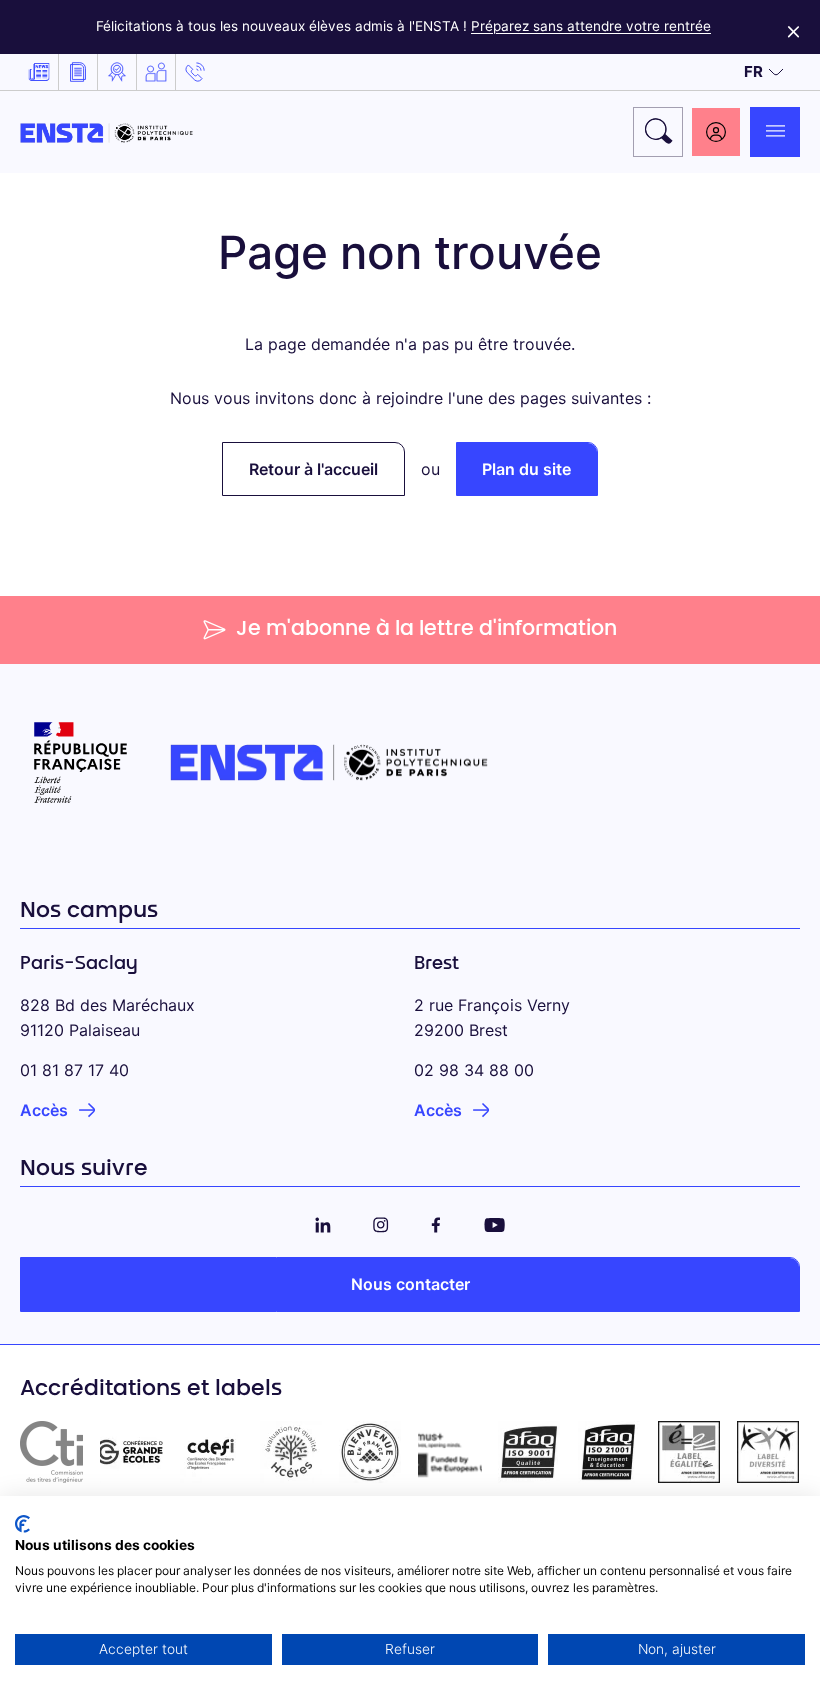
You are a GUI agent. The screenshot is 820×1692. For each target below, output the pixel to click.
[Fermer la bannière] (793, 27)
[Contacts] (195, 72)
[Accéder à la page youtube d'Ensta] (494, 1222)
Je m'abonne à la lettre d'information (426, 630)
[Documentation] (78, 72)
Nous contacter (410, 1284)
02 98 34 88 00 (474, 1070)
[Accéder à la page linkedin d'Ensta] (323, 1222)
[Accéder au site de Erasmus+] (450, 1452)
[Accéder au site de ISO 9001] (530, 1452)
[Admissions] (117, 72)
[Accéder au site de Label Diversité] (768, 1452)
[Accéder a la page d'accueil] (106, 132)
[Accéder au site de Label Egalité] (689, 1452)
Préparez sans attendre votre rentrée (591, 26)
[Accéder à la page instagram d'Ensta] (381, 1222)
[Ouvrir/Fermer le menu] (775, 132)
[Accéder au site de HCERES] (291, 1452)
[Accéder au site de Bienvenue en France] (370, 1452)
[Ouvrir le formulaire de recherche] (658, 132)
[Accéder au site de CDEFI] (211, 1452)
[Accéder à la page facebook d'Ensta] (436, 1222)
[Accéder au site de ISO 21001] (609, 1452)
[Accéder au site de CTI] (52, 1452)
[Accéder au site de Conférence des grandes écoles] (132, 1452)
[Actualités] (39, 72)
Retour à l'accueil (313, 469)
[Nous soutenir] (156, 72)
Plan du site (526, 469)
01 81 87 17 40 (74, 1070)
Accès (44, 1110)
